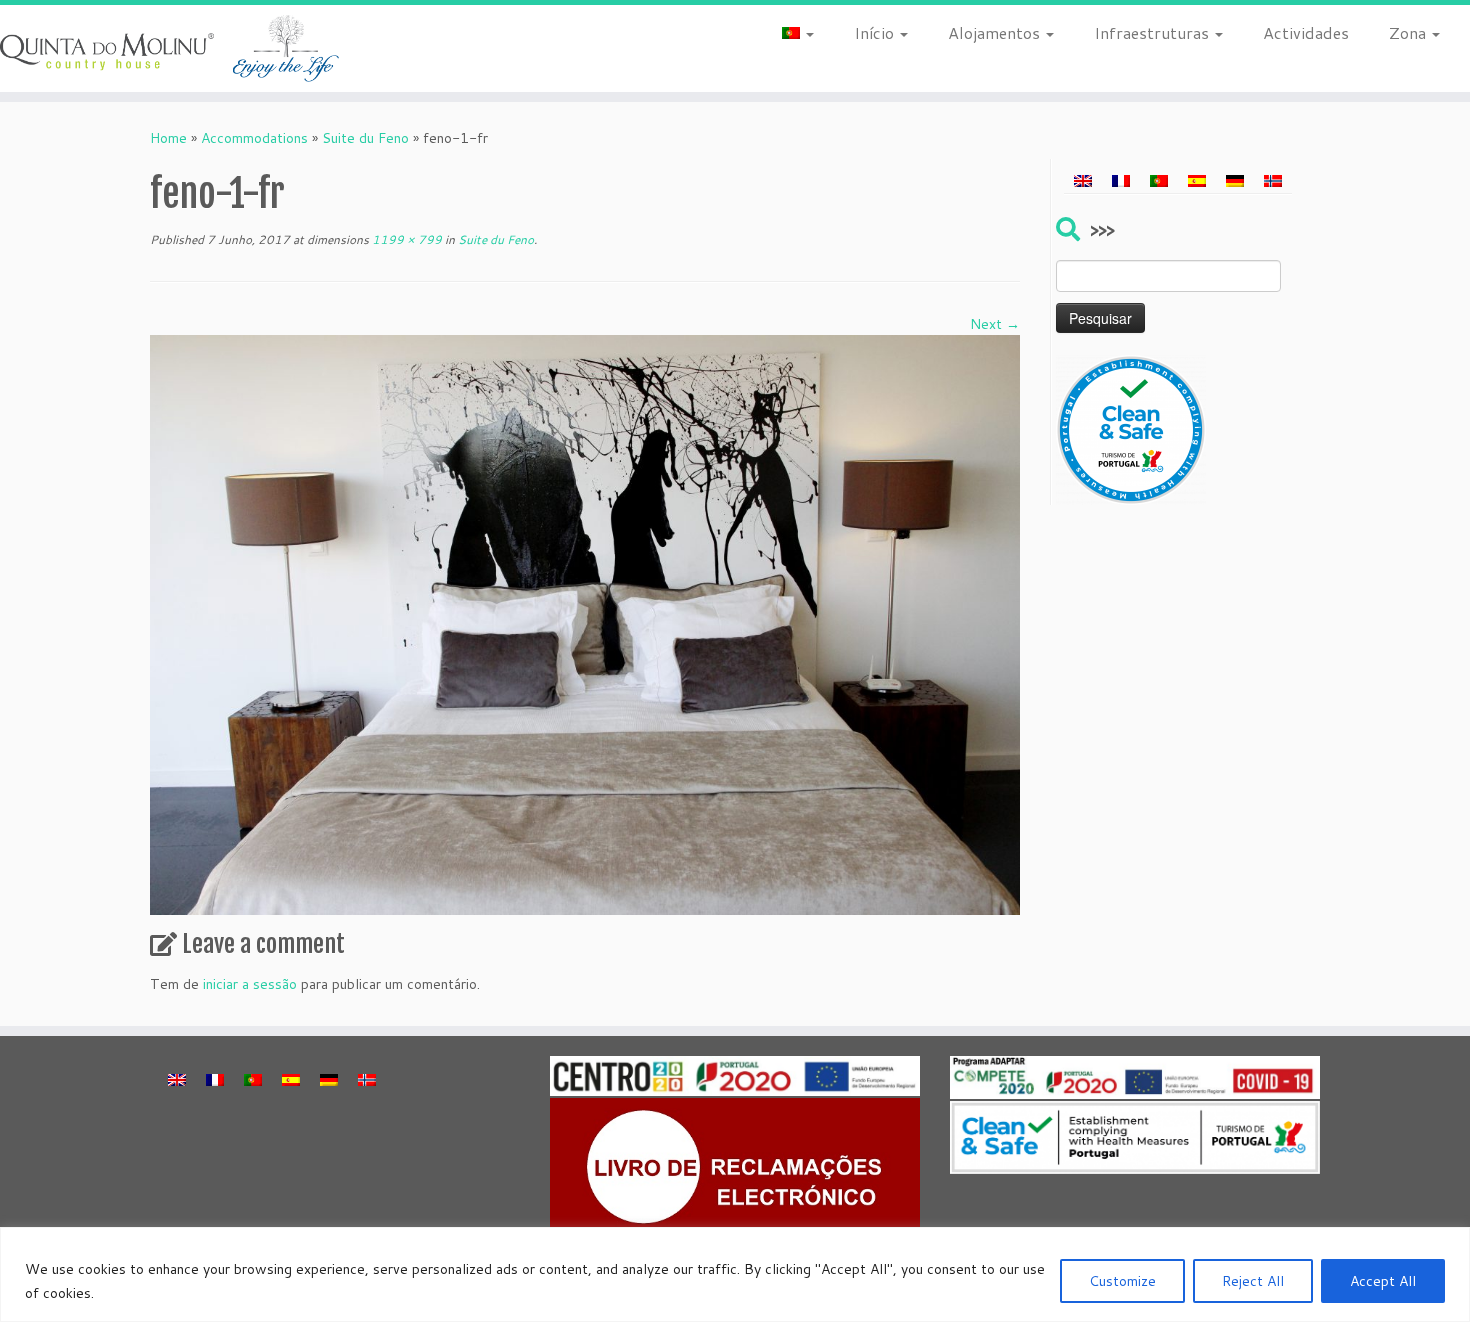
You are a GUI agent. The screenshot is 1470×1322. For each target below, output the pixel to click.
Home (168, 138)
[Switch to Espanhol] (1197, 180)
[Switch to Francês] (1121, 180)
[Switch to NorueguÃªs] (1273, 180)
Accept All (1383, 1281)
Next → (995, 324)
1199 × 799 (405, 239)
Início (876, 32)
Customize (1122, 1281)
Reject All (1253, 1281)
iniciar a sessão (250, 984)
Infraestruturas (1153, 32)
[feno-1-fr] (585, 624)
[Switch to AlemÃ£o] (1235, 180)
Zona (1409, 32)
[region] (735, 1274)
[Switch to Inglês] (1083, 180)
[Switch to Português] (1159, 180)
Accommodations (254, 138)
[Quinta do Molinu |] (169, 48)
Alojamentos (996, 32)
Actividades (1306, 32)
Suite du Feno (365, 138)
